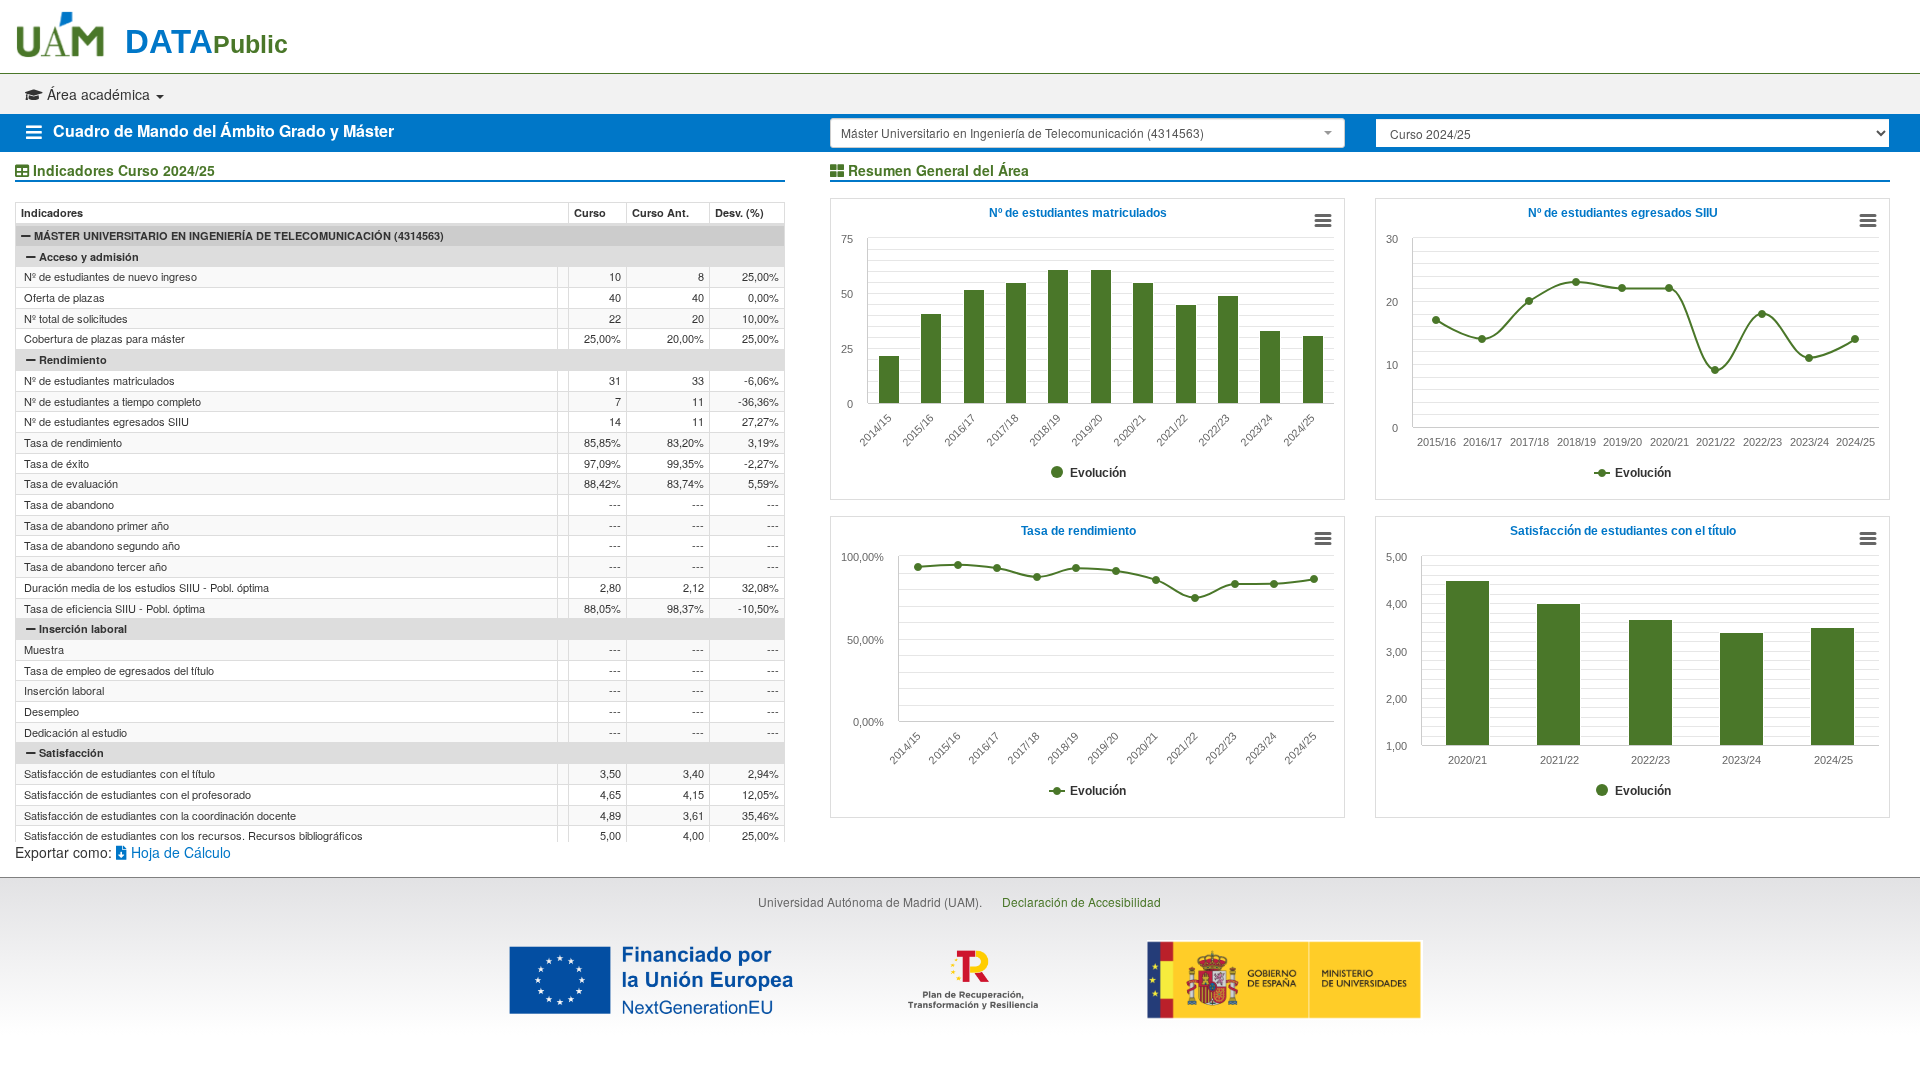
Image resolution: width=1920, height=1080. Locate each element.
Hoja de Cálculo (179, 852)
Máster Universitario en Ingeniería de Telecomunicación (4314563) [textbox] (1022, 132)
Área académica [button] (98, 94)
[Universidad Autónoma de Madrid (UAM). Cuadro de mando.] (70, 34)
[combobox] (1087, 133)
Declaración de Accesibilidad (1081, 901)
